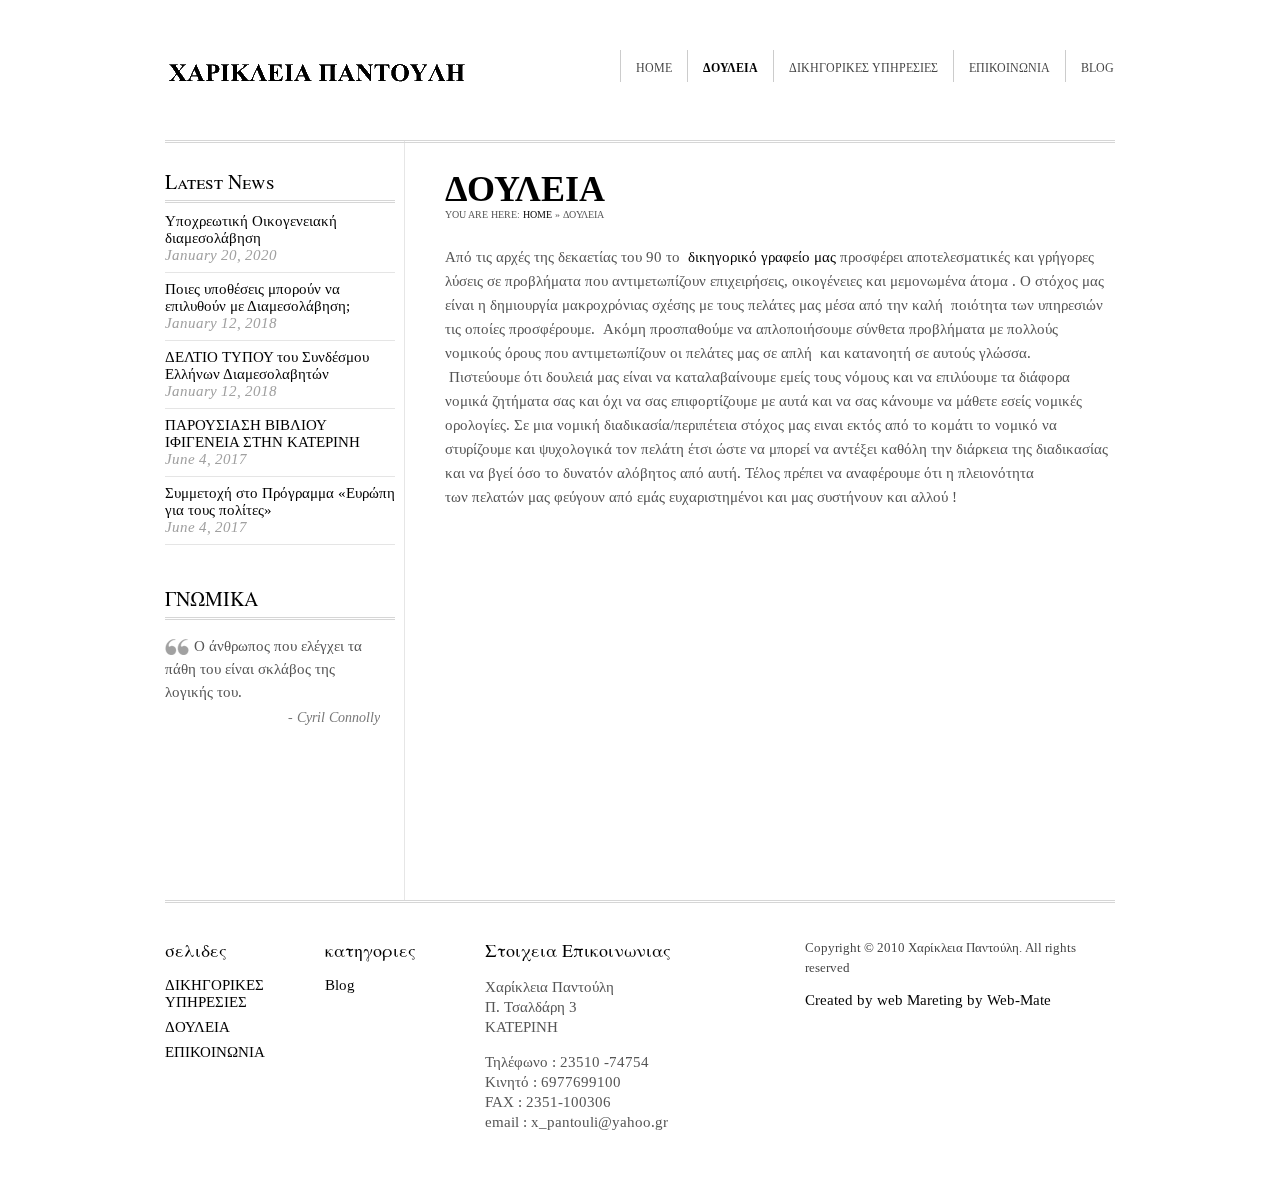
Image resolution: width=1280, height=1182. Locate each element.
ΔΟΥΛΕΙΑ (730, 68)
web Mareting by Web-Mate (964, 1000)
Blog (1097, 68)
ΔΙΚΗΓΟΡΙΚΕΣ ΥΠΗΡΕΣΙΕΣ (863, 68)
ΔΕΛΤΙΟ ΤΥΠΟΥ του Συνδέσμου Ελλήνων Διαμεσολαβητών (267, 365)
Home (654, 68)
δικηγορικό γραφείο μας (762, 257)
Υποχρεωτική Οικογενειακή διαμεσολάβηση (251, 229)
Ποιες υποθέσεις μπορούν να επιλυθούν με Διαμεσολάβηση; (257, 297)
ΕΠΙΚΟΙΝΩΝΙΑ (1009, 68)
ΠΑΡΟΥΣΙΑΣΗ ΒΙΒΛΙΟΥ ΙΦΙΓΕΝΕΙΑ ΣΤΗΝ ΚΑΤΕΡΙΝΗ (262, 433)
